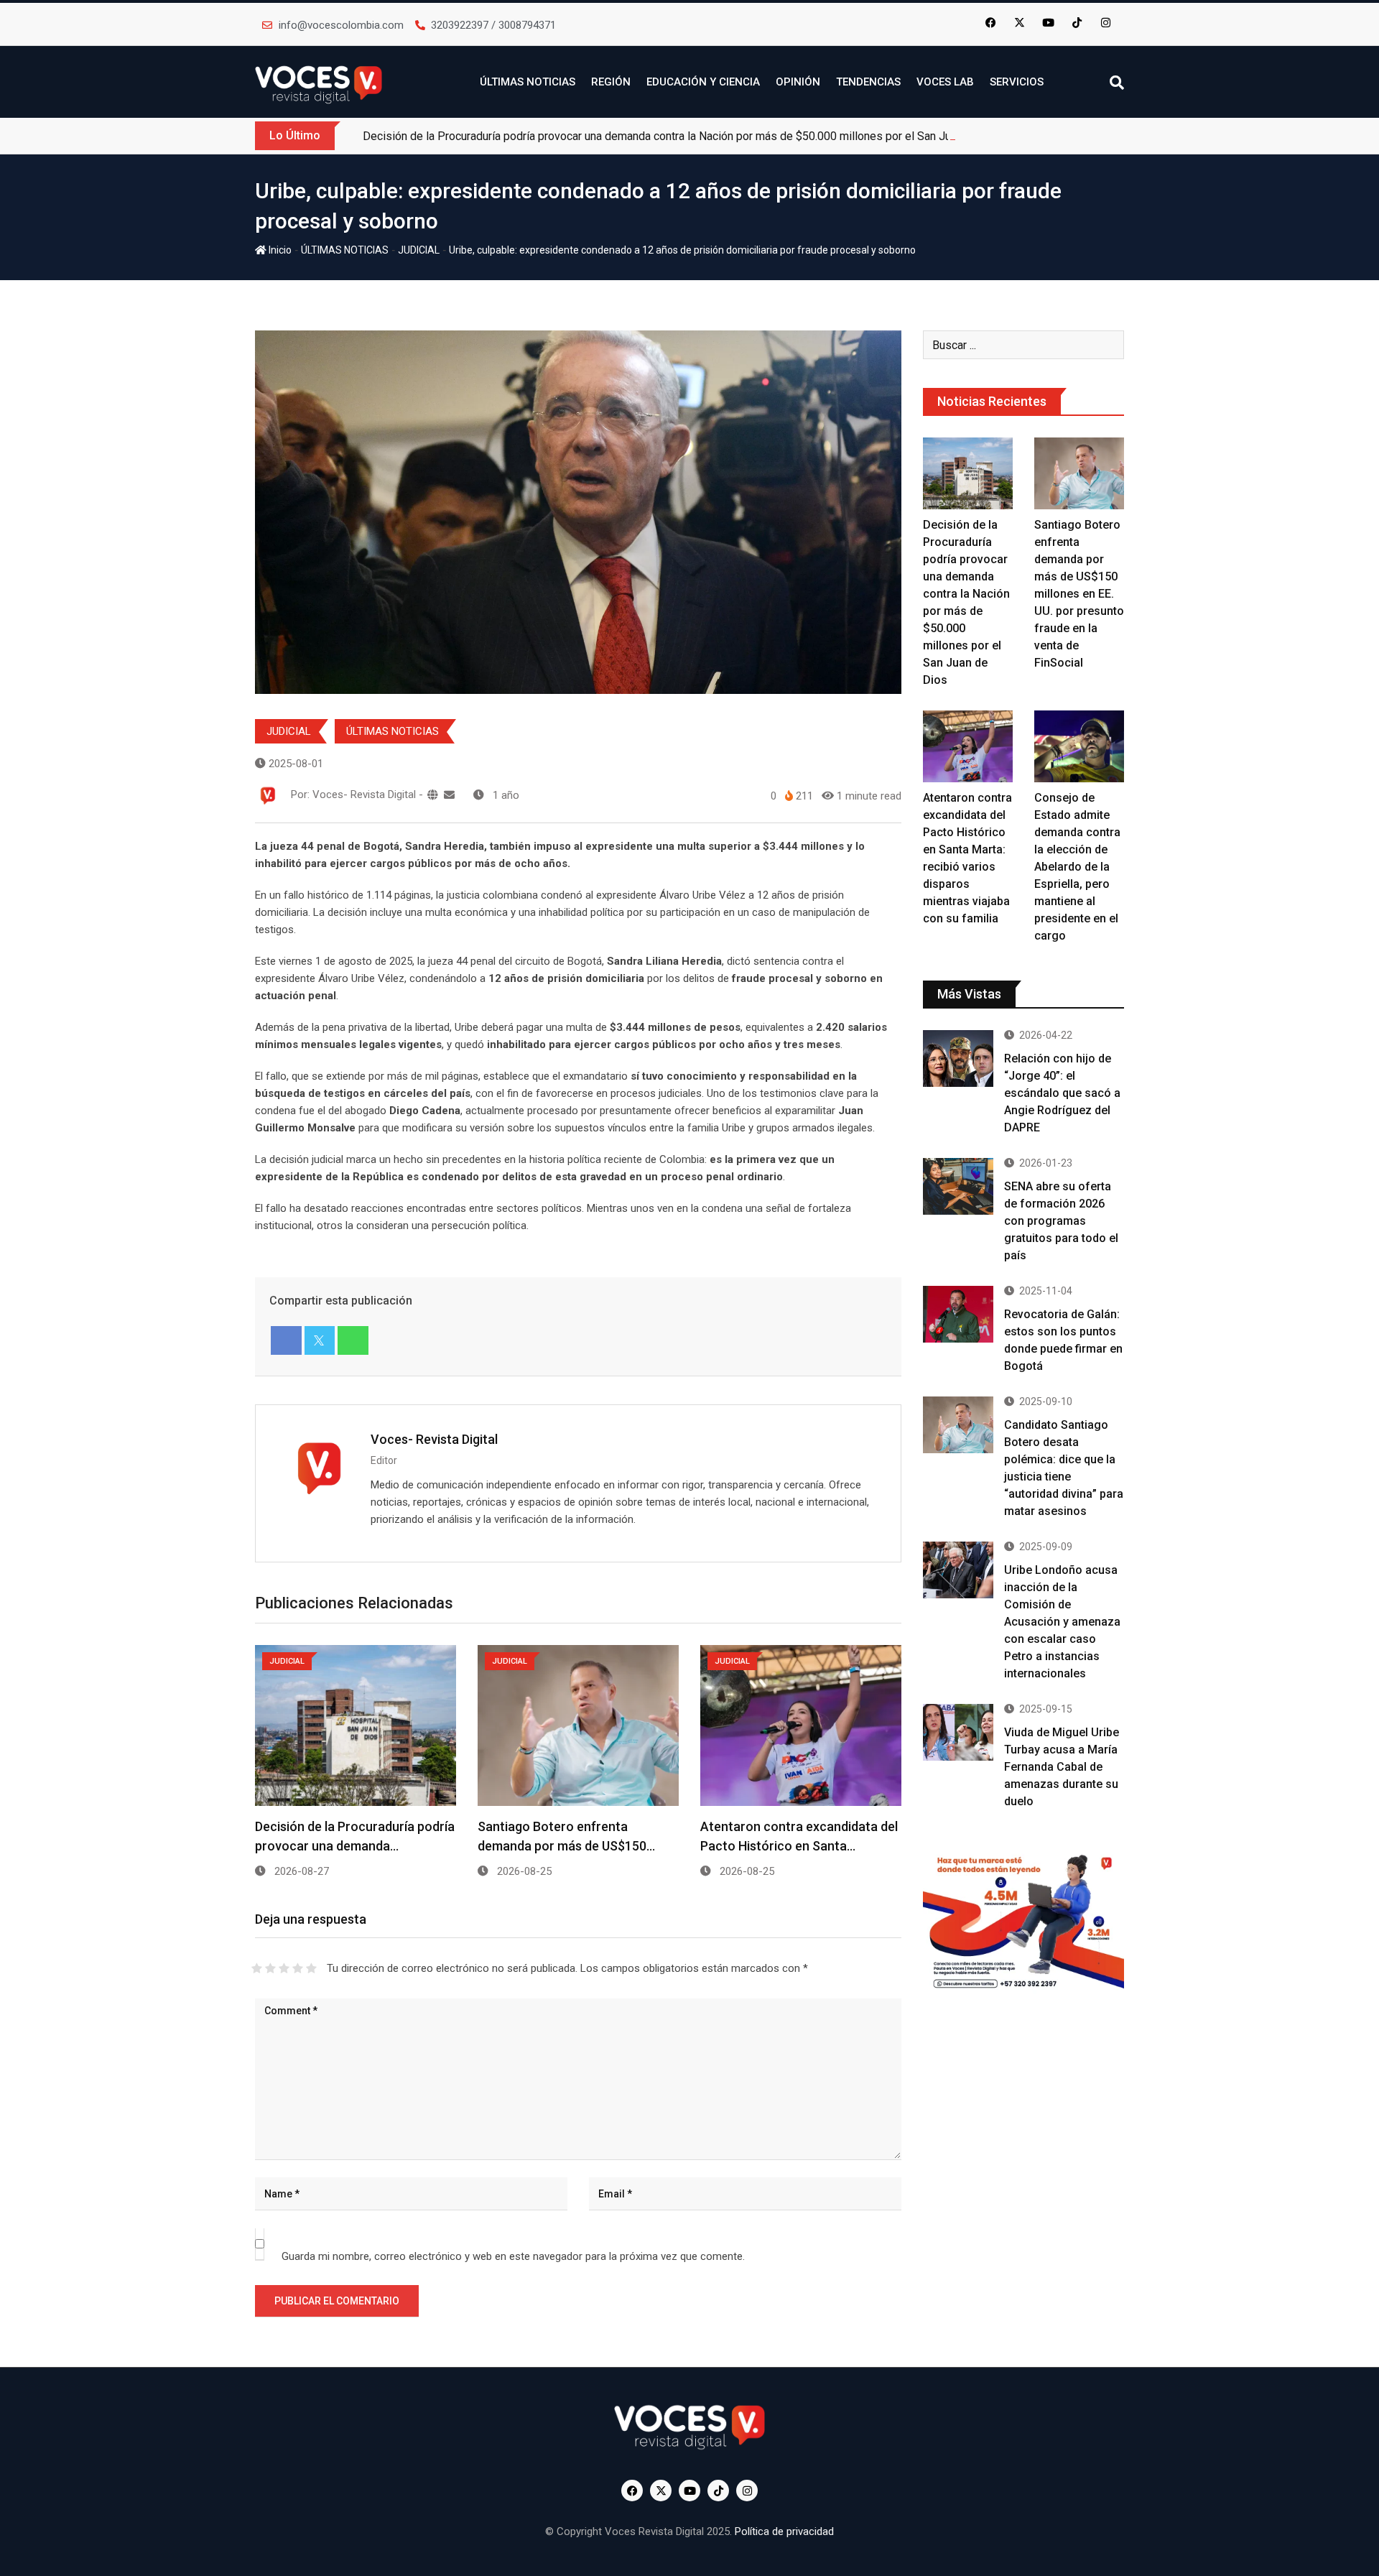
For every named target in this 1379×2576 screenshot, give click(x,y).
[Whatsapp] (353, 1340)
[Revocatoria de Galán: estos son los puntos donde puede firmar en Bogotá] (958, 1314)
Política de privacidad (784, 2531)
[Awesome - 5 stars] (311, 1968)
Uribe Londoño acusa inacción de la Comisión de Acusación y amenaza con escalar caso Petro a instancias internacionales (1062, 1622)
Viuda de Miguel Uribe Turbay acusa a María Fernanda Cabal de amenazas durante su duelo (1062, 1767)
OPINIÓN (798, 82)
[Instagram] (1106, 22)
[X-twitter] (1020, 22)
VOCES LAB (945, 82)
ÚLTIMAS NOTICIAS (528, 82)
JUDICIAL (419, 250)
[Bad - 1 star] (257, 1968)
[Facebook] (991, 22)
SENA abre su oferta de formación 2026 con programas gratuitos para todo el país (1061, 1221)
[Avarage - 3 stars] (284, 1968)
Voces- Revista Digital (434, 1439)
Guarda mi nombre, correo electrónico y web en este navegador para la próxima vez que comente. (513, 2256)
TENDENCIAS (868, 82)
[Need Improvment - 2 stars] (270, 1968)
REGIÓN (611, 82)
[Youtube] (1049, 22)
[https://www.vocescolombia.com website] (433, 795)
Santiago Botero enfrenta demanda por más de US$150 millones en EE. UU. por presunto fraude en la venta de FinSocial (1079, 594)
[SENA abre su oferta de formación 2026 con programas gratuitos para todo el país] (958, 1186)
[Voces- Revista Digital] (449, 795)
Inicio (279, 250)
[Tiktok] (1077, 22)
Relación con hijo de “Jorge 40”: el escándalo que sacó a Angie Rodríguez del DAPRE (1062, 1093)
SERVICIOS (1017, 82)
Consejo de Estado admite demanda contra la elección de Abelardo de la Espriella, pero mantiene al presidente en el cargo (1077, 867)
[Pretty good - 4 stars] (298, 1968)
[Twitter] (320, 1340)
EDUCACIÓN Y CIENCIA (703, 82)
